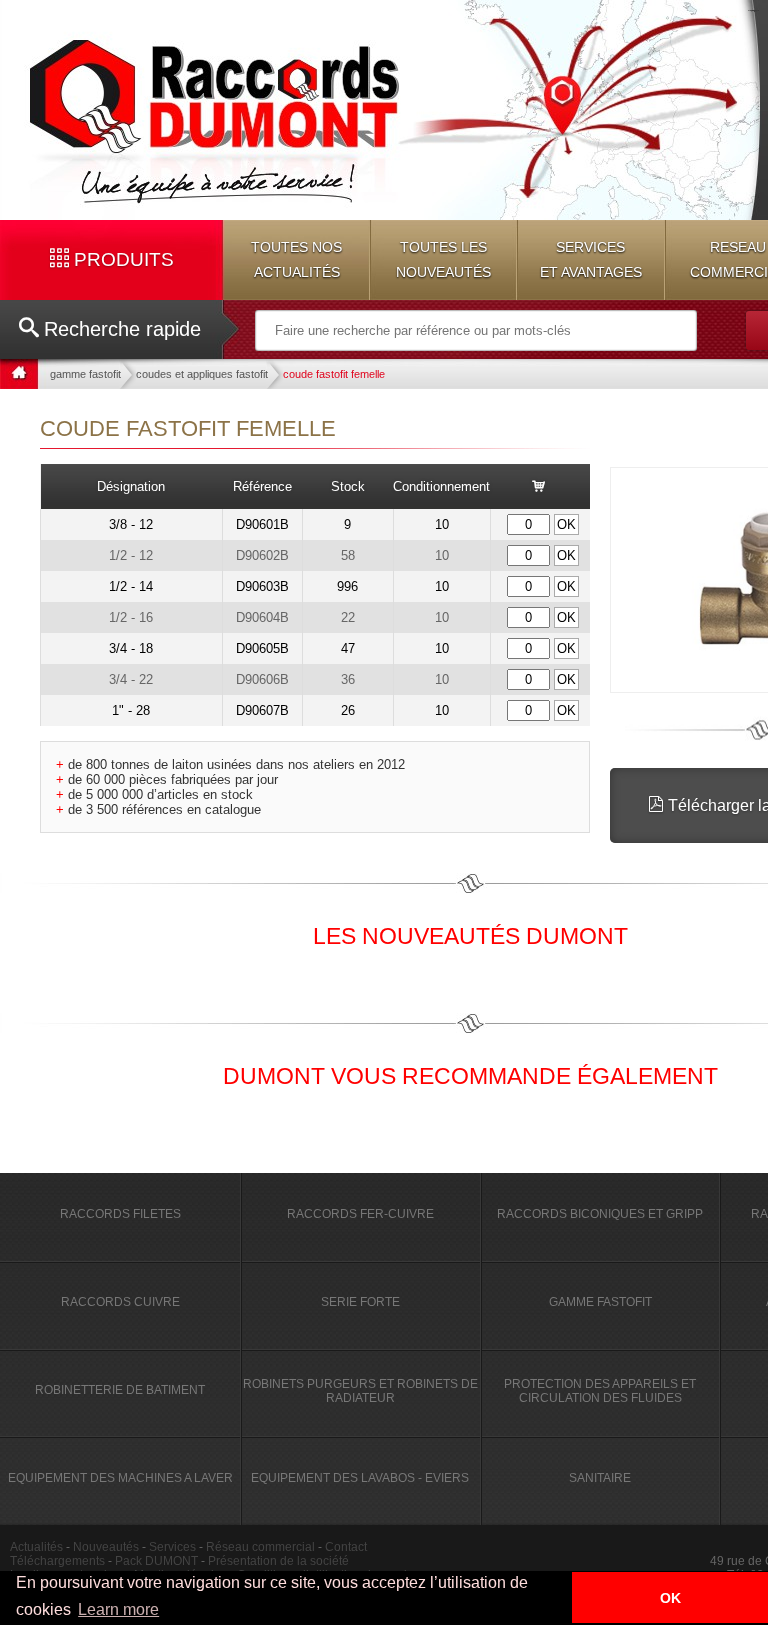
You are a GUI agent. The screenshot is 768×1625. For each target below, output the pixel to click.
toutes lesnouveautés (443, 259)
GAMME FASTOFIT (600, 1302)
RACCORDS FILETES (120, 1214)
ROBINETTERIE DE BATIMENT (120, 1390)
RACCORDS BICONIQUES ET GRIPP (600, 1214)
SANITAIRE (600, 1478)
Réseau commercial (260, 1547)
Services (172, 1547)
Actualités (36, 1547)
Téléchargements (57, 1561)
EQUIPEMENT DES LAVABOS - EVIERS (360, 1478)
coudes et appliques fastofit (202, 374)
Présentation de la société (278, 1561)
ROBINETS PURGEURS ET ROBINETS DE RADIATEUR (360, 1391)
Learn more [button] (118, 1609)
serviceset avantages (591, 259)
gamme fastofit (85, 374)
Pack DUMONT (156, 1561)
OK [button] (670, 1598)
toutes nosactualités (296, 259)
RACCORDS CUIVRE (120, 1302)
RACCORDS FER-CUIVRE (360, 1214)
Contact (346, 1547)
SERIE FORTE (360, 1302)
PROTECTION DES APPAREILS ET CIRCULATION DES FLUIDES (600, 1391)
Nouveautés (106, 1547)
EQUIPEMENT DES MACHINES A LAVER (120, 1478)
